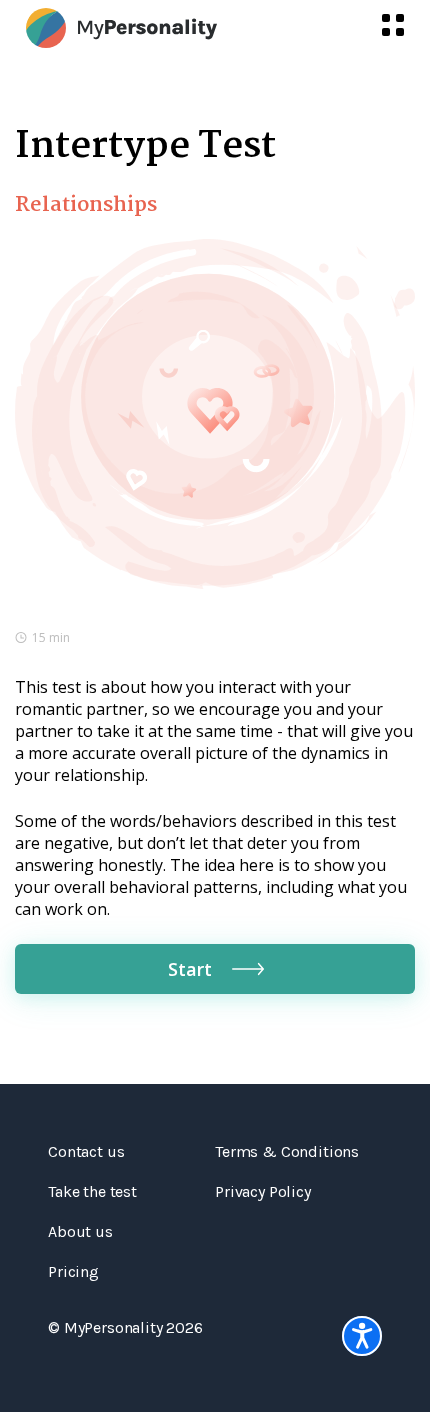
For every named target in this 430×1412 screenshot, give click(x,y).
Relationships (86, 205)
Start (190, 969)
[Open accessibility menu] (362, 1336)
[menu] (393, 25)
